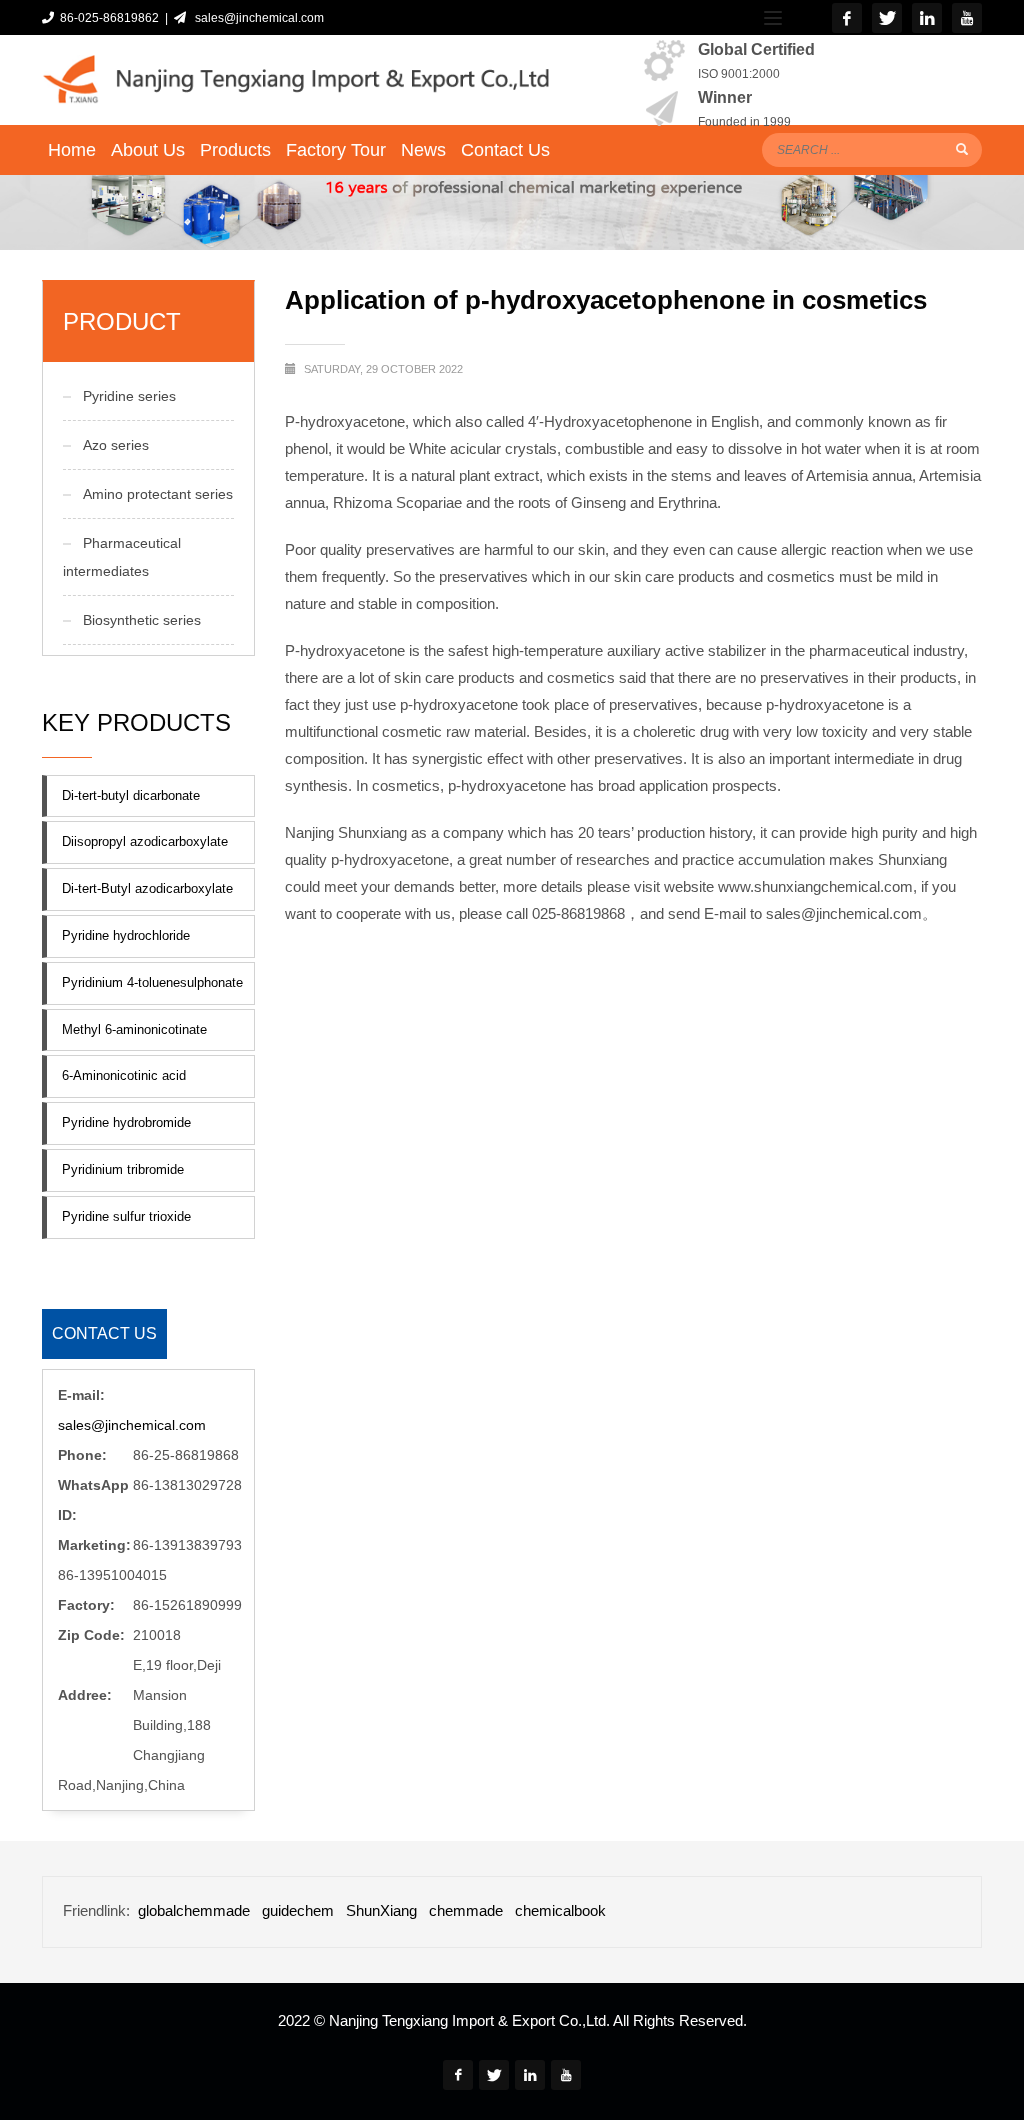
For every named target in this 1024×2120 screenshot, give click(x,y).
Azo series (116, 445)
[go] (962, 149)
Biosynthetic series (142, 620)
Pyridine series (129, 396)
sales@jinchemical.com (256, 18)
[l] (927, 18)
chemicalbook (560, 1910)
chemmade (466, 1910)
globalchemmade (194, 1910)
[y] (967, 18)
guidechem (298, 1910)
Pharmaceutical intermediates (122, 557)
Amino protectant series (158, 494)
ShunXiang (381, 1910)
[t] (887, 18)
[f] (847, 18)
